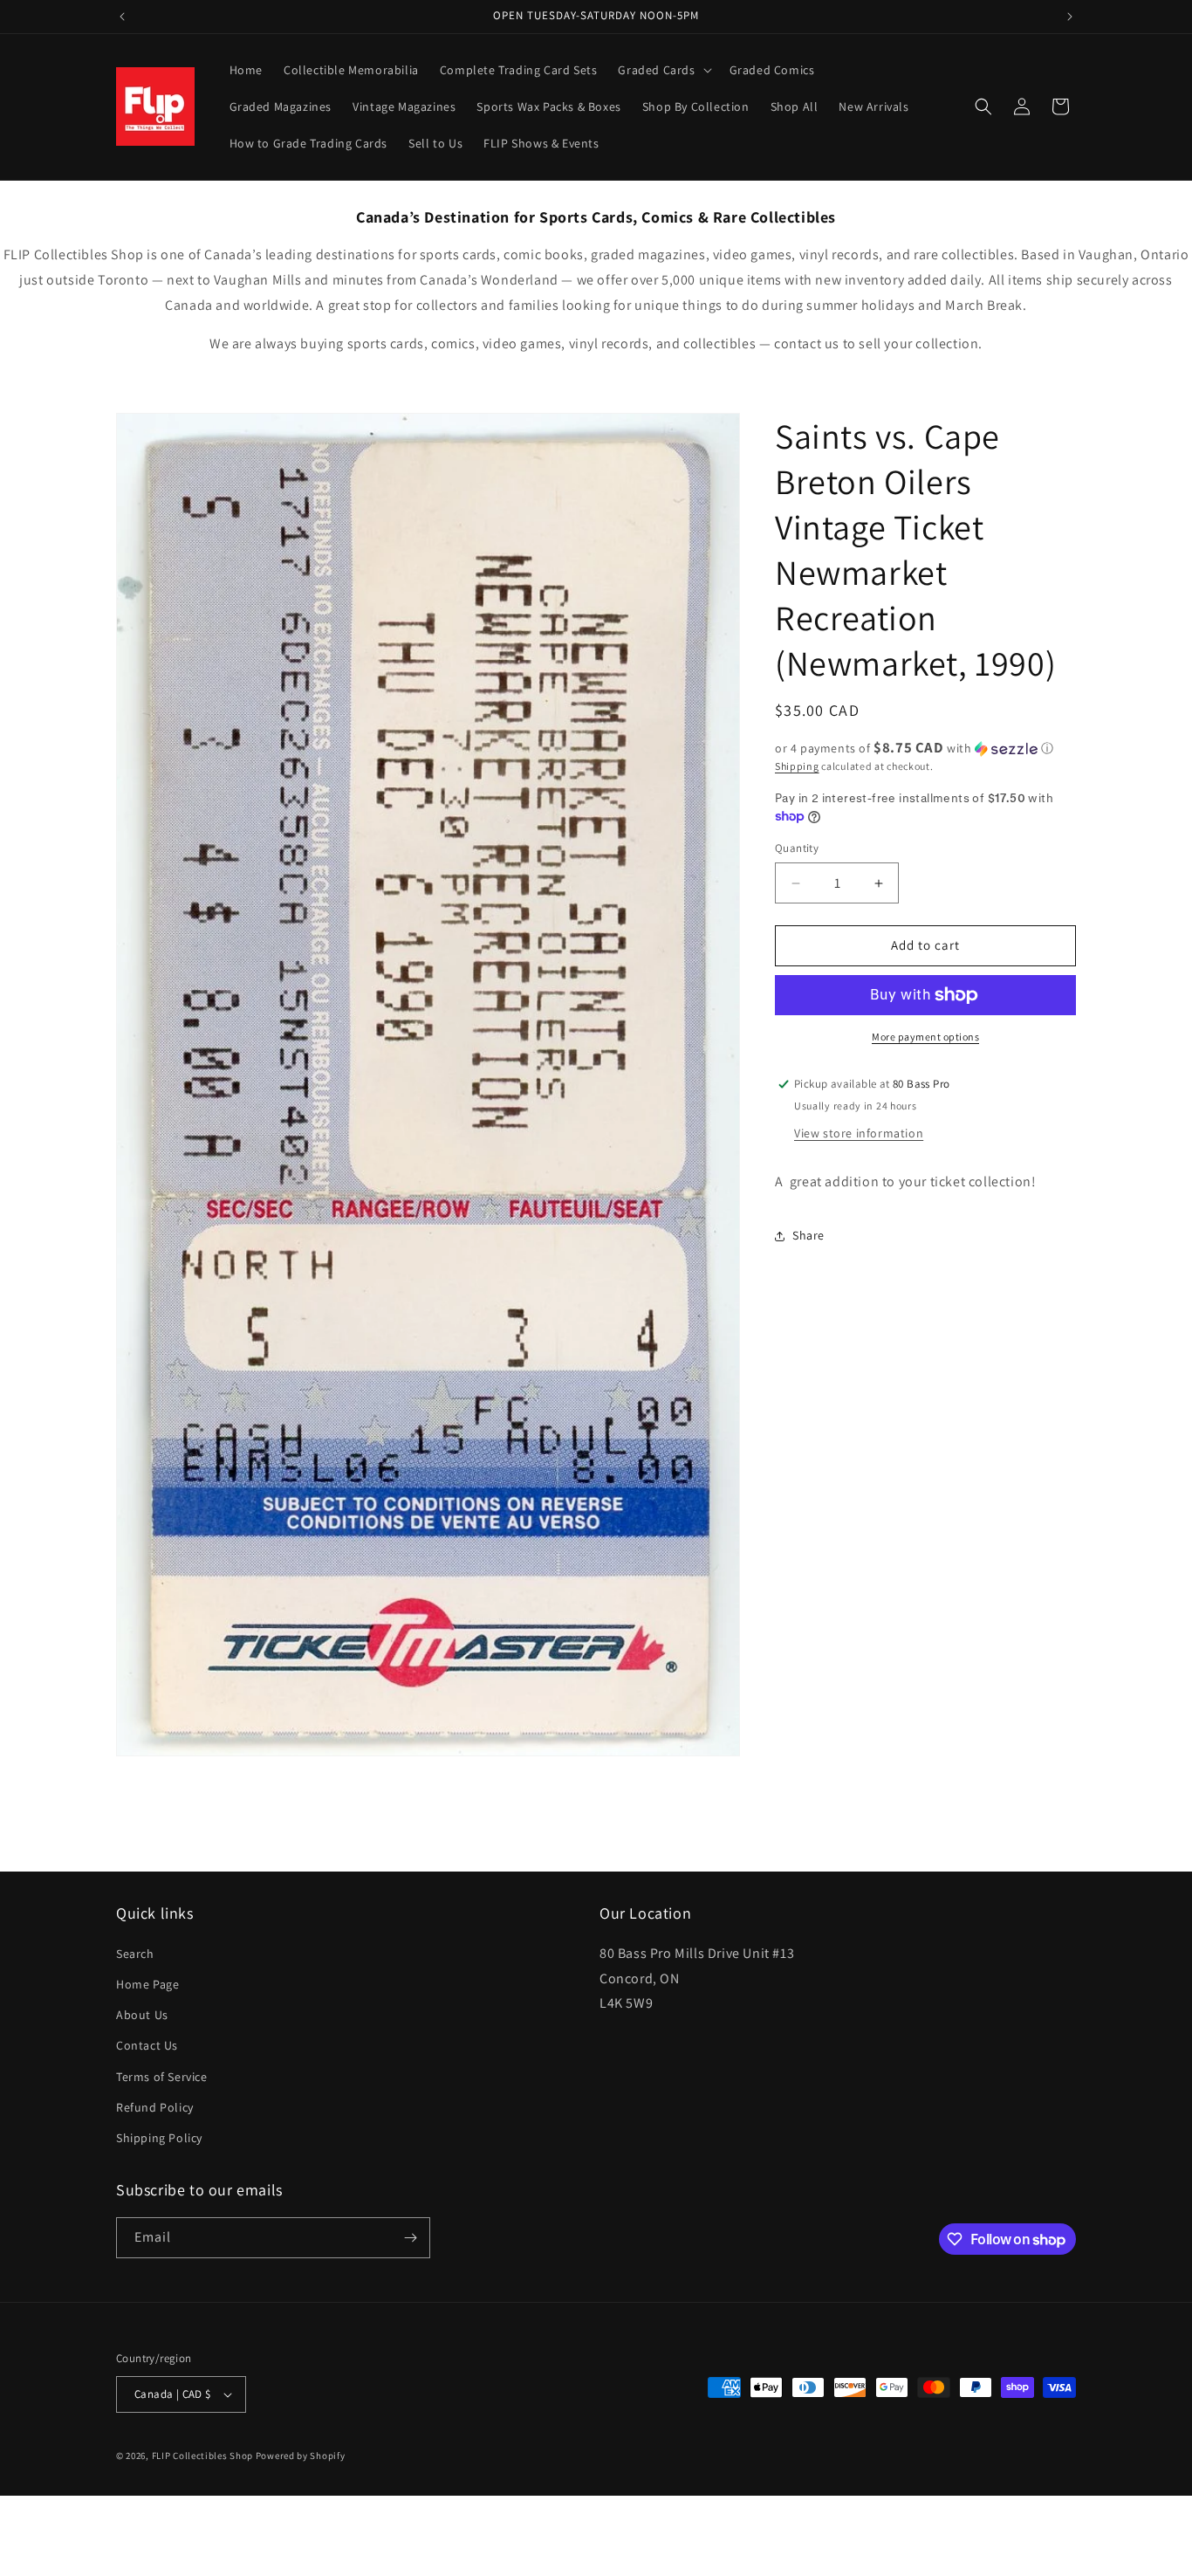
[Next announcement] (1070, 17)
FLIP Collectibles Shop (202, 2456)
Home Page (147, 1984)
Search (135, 1953)
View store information (859, 1133)
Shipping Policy (159, 2138)
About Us (142, 2015)
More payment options (925, 1037)
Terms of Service (162, 2076)
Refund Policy (155, 2106)
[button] (663, 70)
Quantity (797, 849)
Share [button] (808, 1235)
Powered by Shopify (301, 2456)
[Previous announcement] (122, 17)
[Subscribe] (410, 2238)
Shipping (797, 766)
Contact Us (147, 2045)
